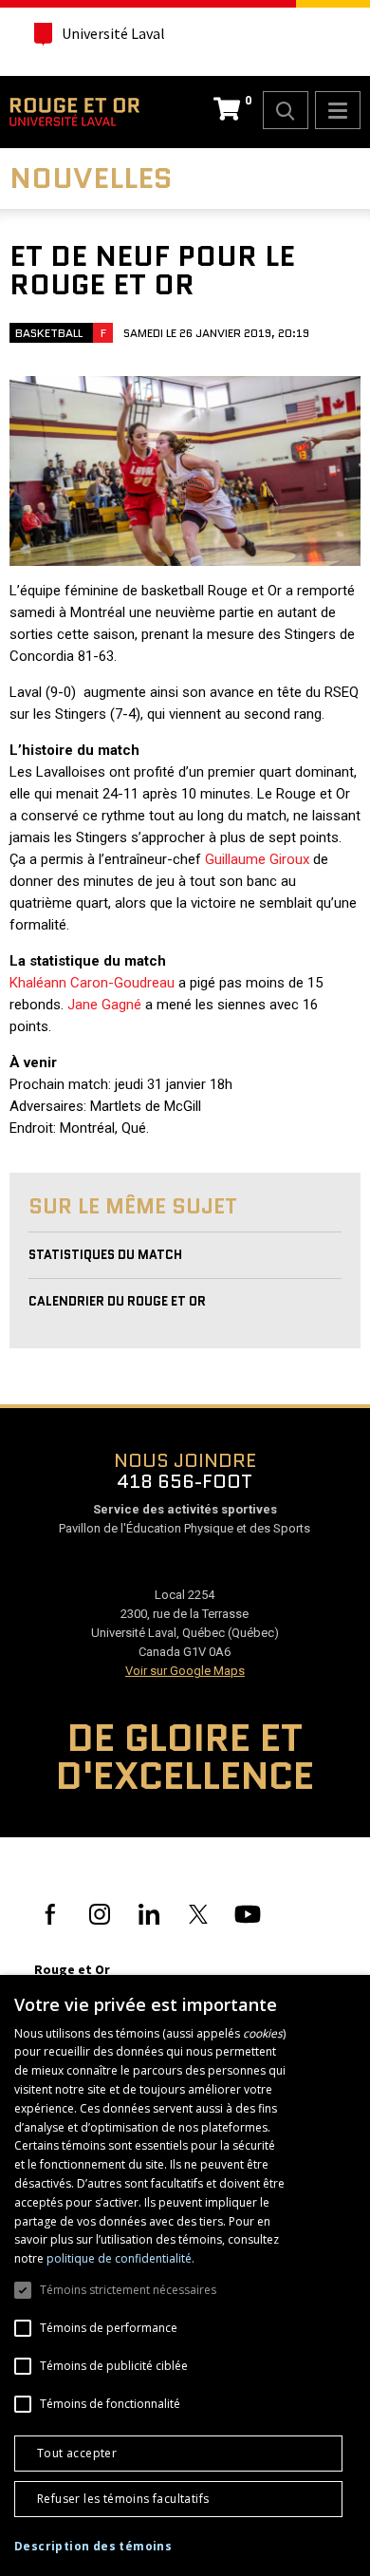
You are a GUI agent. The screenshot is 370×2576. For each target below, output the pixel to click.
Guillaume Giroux (257, 859)
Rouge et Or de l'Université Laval (74, 112)
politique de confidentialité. (120, 2258)
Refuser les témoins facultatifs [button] (123, 2499)
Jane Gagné (104, 1005)
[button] (93, 2547)
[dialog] (185, 2275)
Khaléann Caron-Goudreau (92, 983)
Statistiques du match (105, 1255)
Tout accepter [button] (77, 2453)
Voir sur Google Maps (185, 1671)
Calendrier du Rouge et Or (117, 1301)
